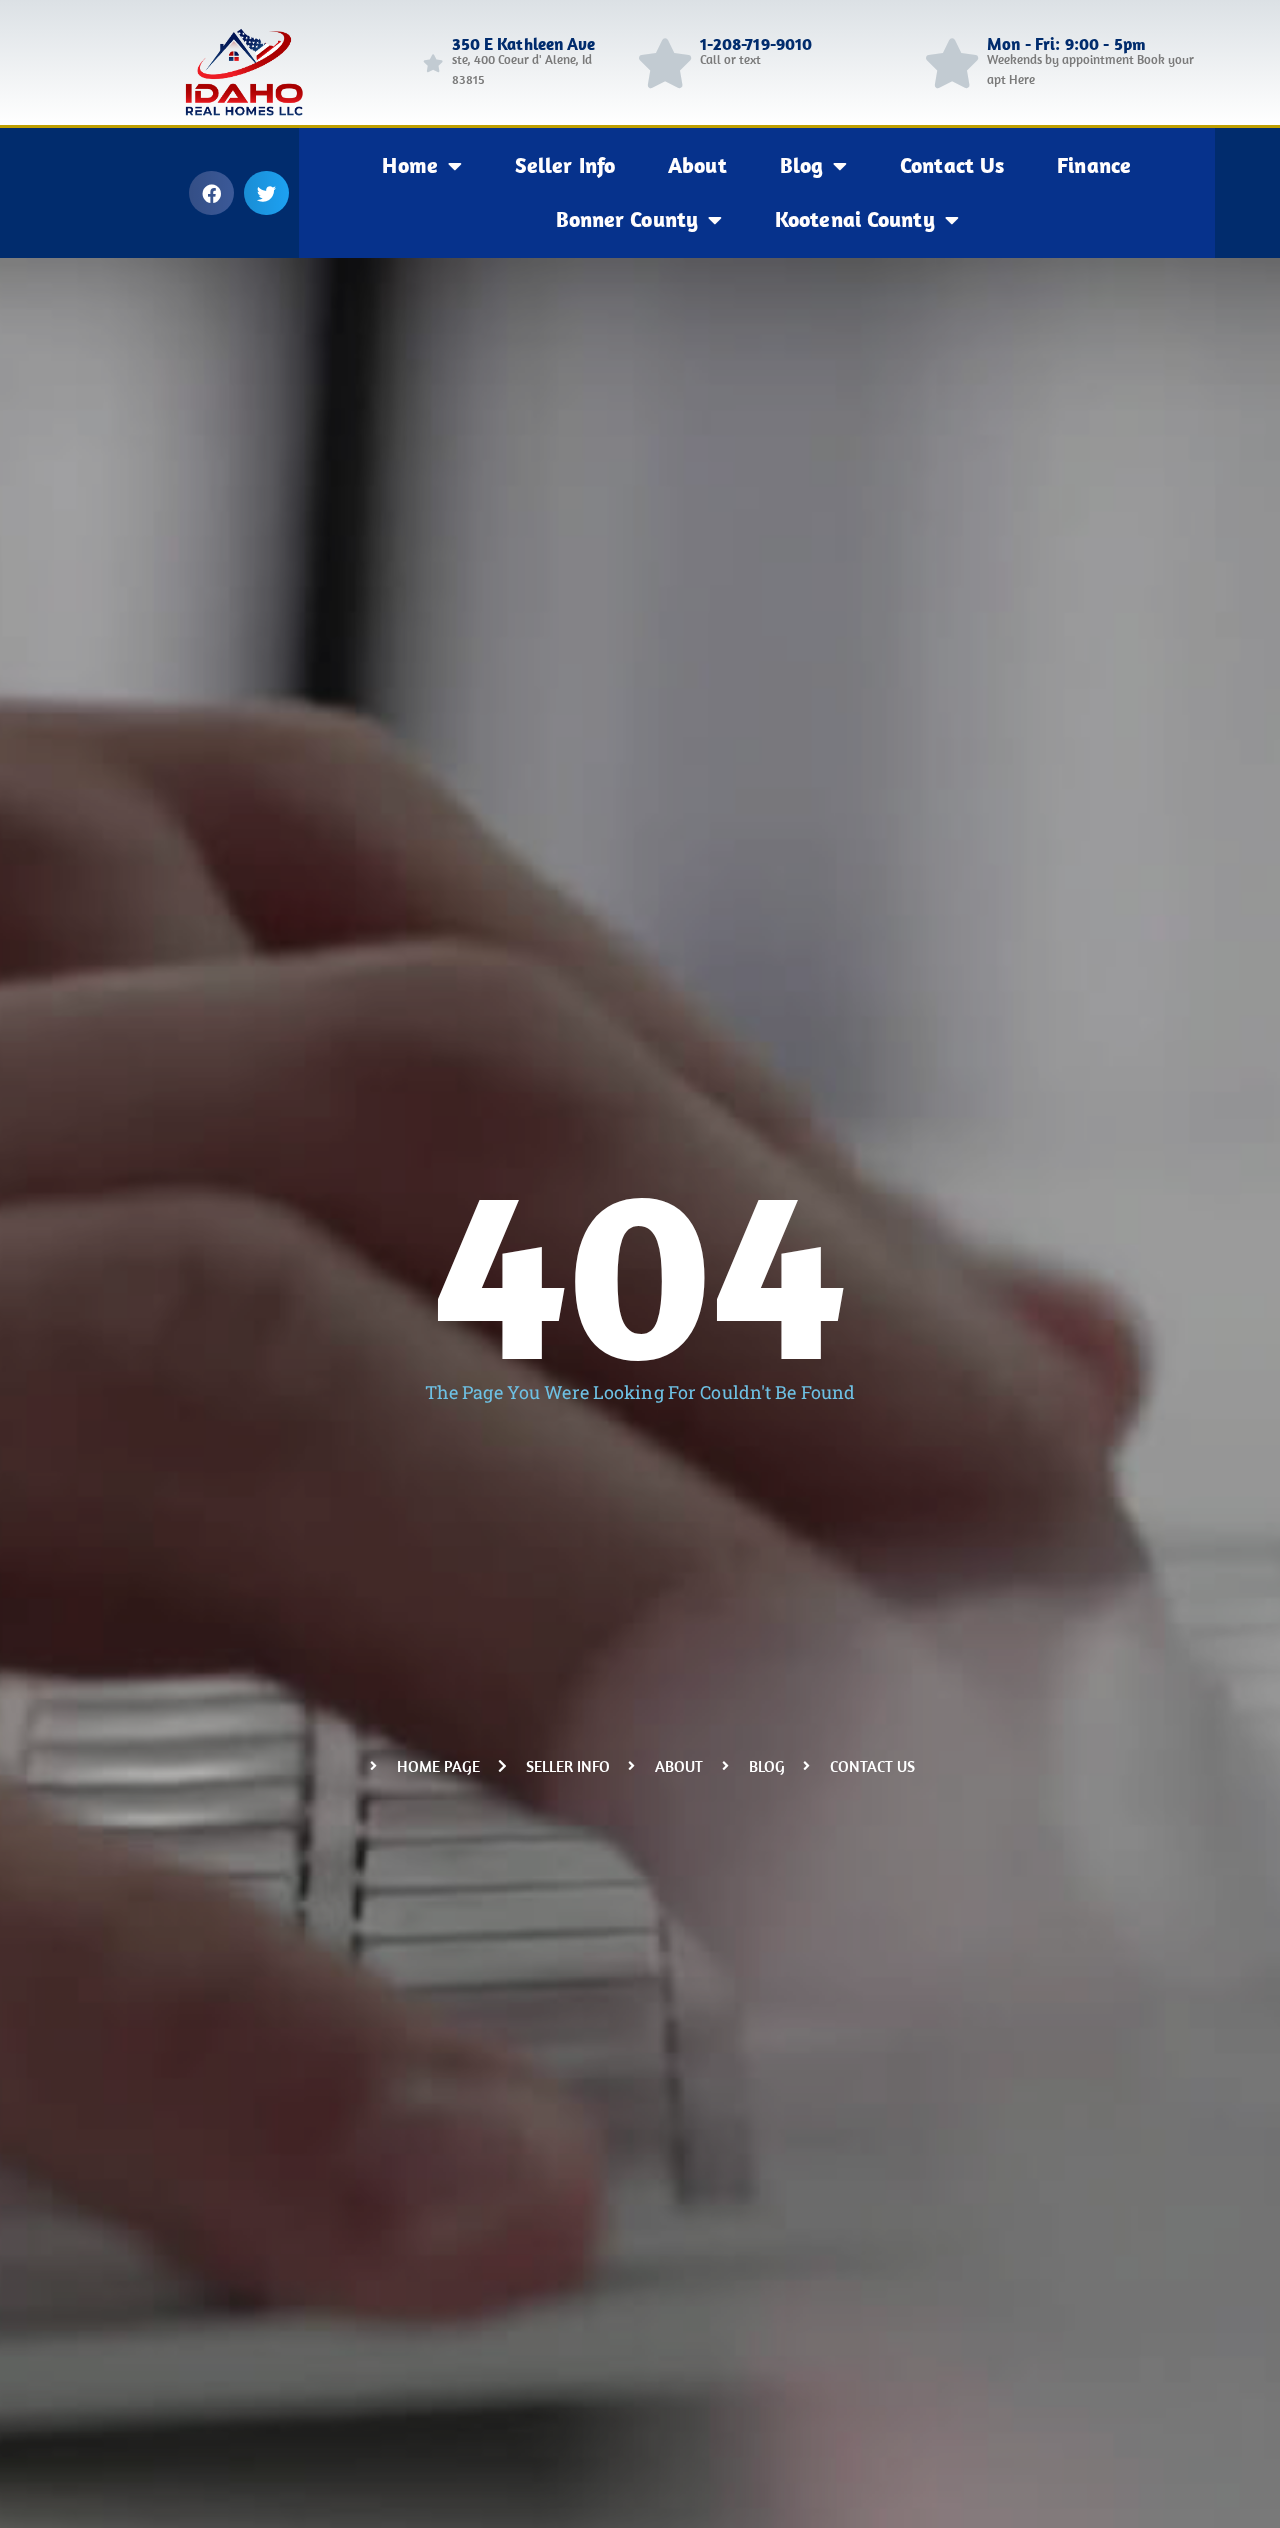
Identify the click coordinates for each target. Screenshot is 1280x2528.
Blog (801, 165)
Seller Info (565, 165)
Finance (1094, 165)
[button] (211, 193)
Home (409, 165)
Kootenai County (855, 219)
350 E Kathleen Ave (524, 44)
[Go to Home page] (433, 63)
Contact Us (952, 165)
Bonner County (627, 219)
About (697, 165)
